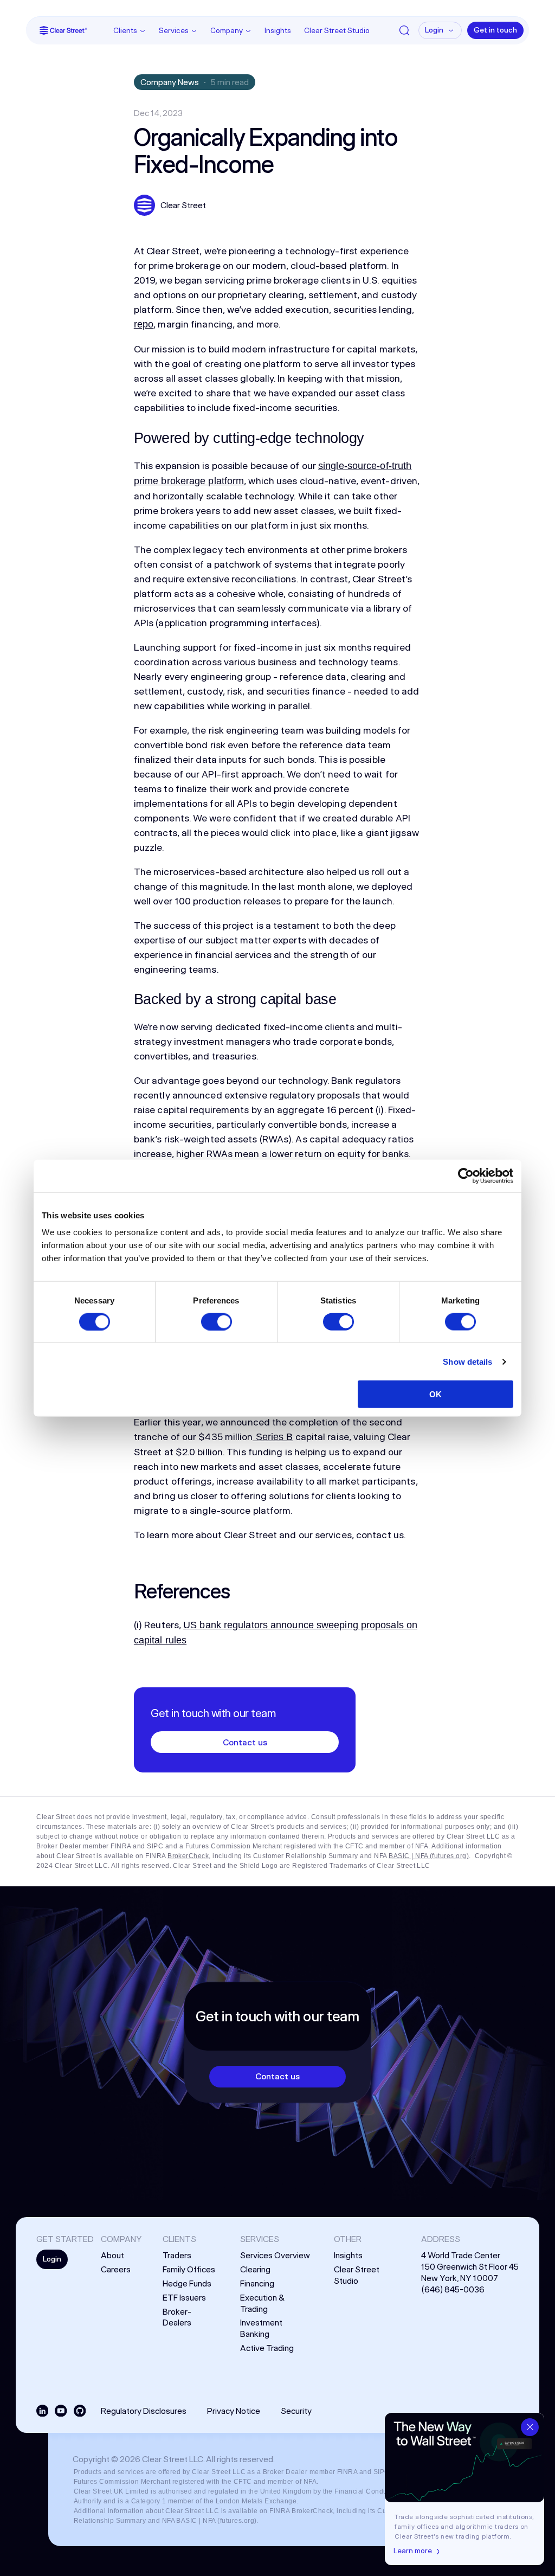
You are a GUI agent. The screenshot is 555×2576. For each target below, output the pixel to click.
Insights (278, 30)
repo (144, 324)
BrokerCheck (188, 1856)
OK (435, 1394)
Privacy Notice (234, 2411)
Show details (467, 1361)
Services (174, 30)
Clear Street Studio (337, 30)
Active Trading (267, 2348)
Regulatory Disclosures (144, 2411)
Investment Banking (261, 2328)
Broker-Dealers (177, 2317)
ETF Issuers (184, 2297)
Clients (125, 30)
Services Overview (275, 2255)
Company (227, 30)
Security (296, 2411)
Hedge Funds (187, 2283)
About (112, 2255)
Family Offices (189, 2269)
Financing (257, 2283)
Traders (177, 2255)
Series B (273, 1437)
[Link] (63, 30)
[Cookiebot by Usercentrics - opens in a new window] (466, 1175)
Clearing (255, 2269)
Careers (116, 2269)
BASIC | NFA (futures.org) (429, 1856)
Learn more (413, 2551)
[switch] (217, 1321)
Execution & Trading (262, 2303)
